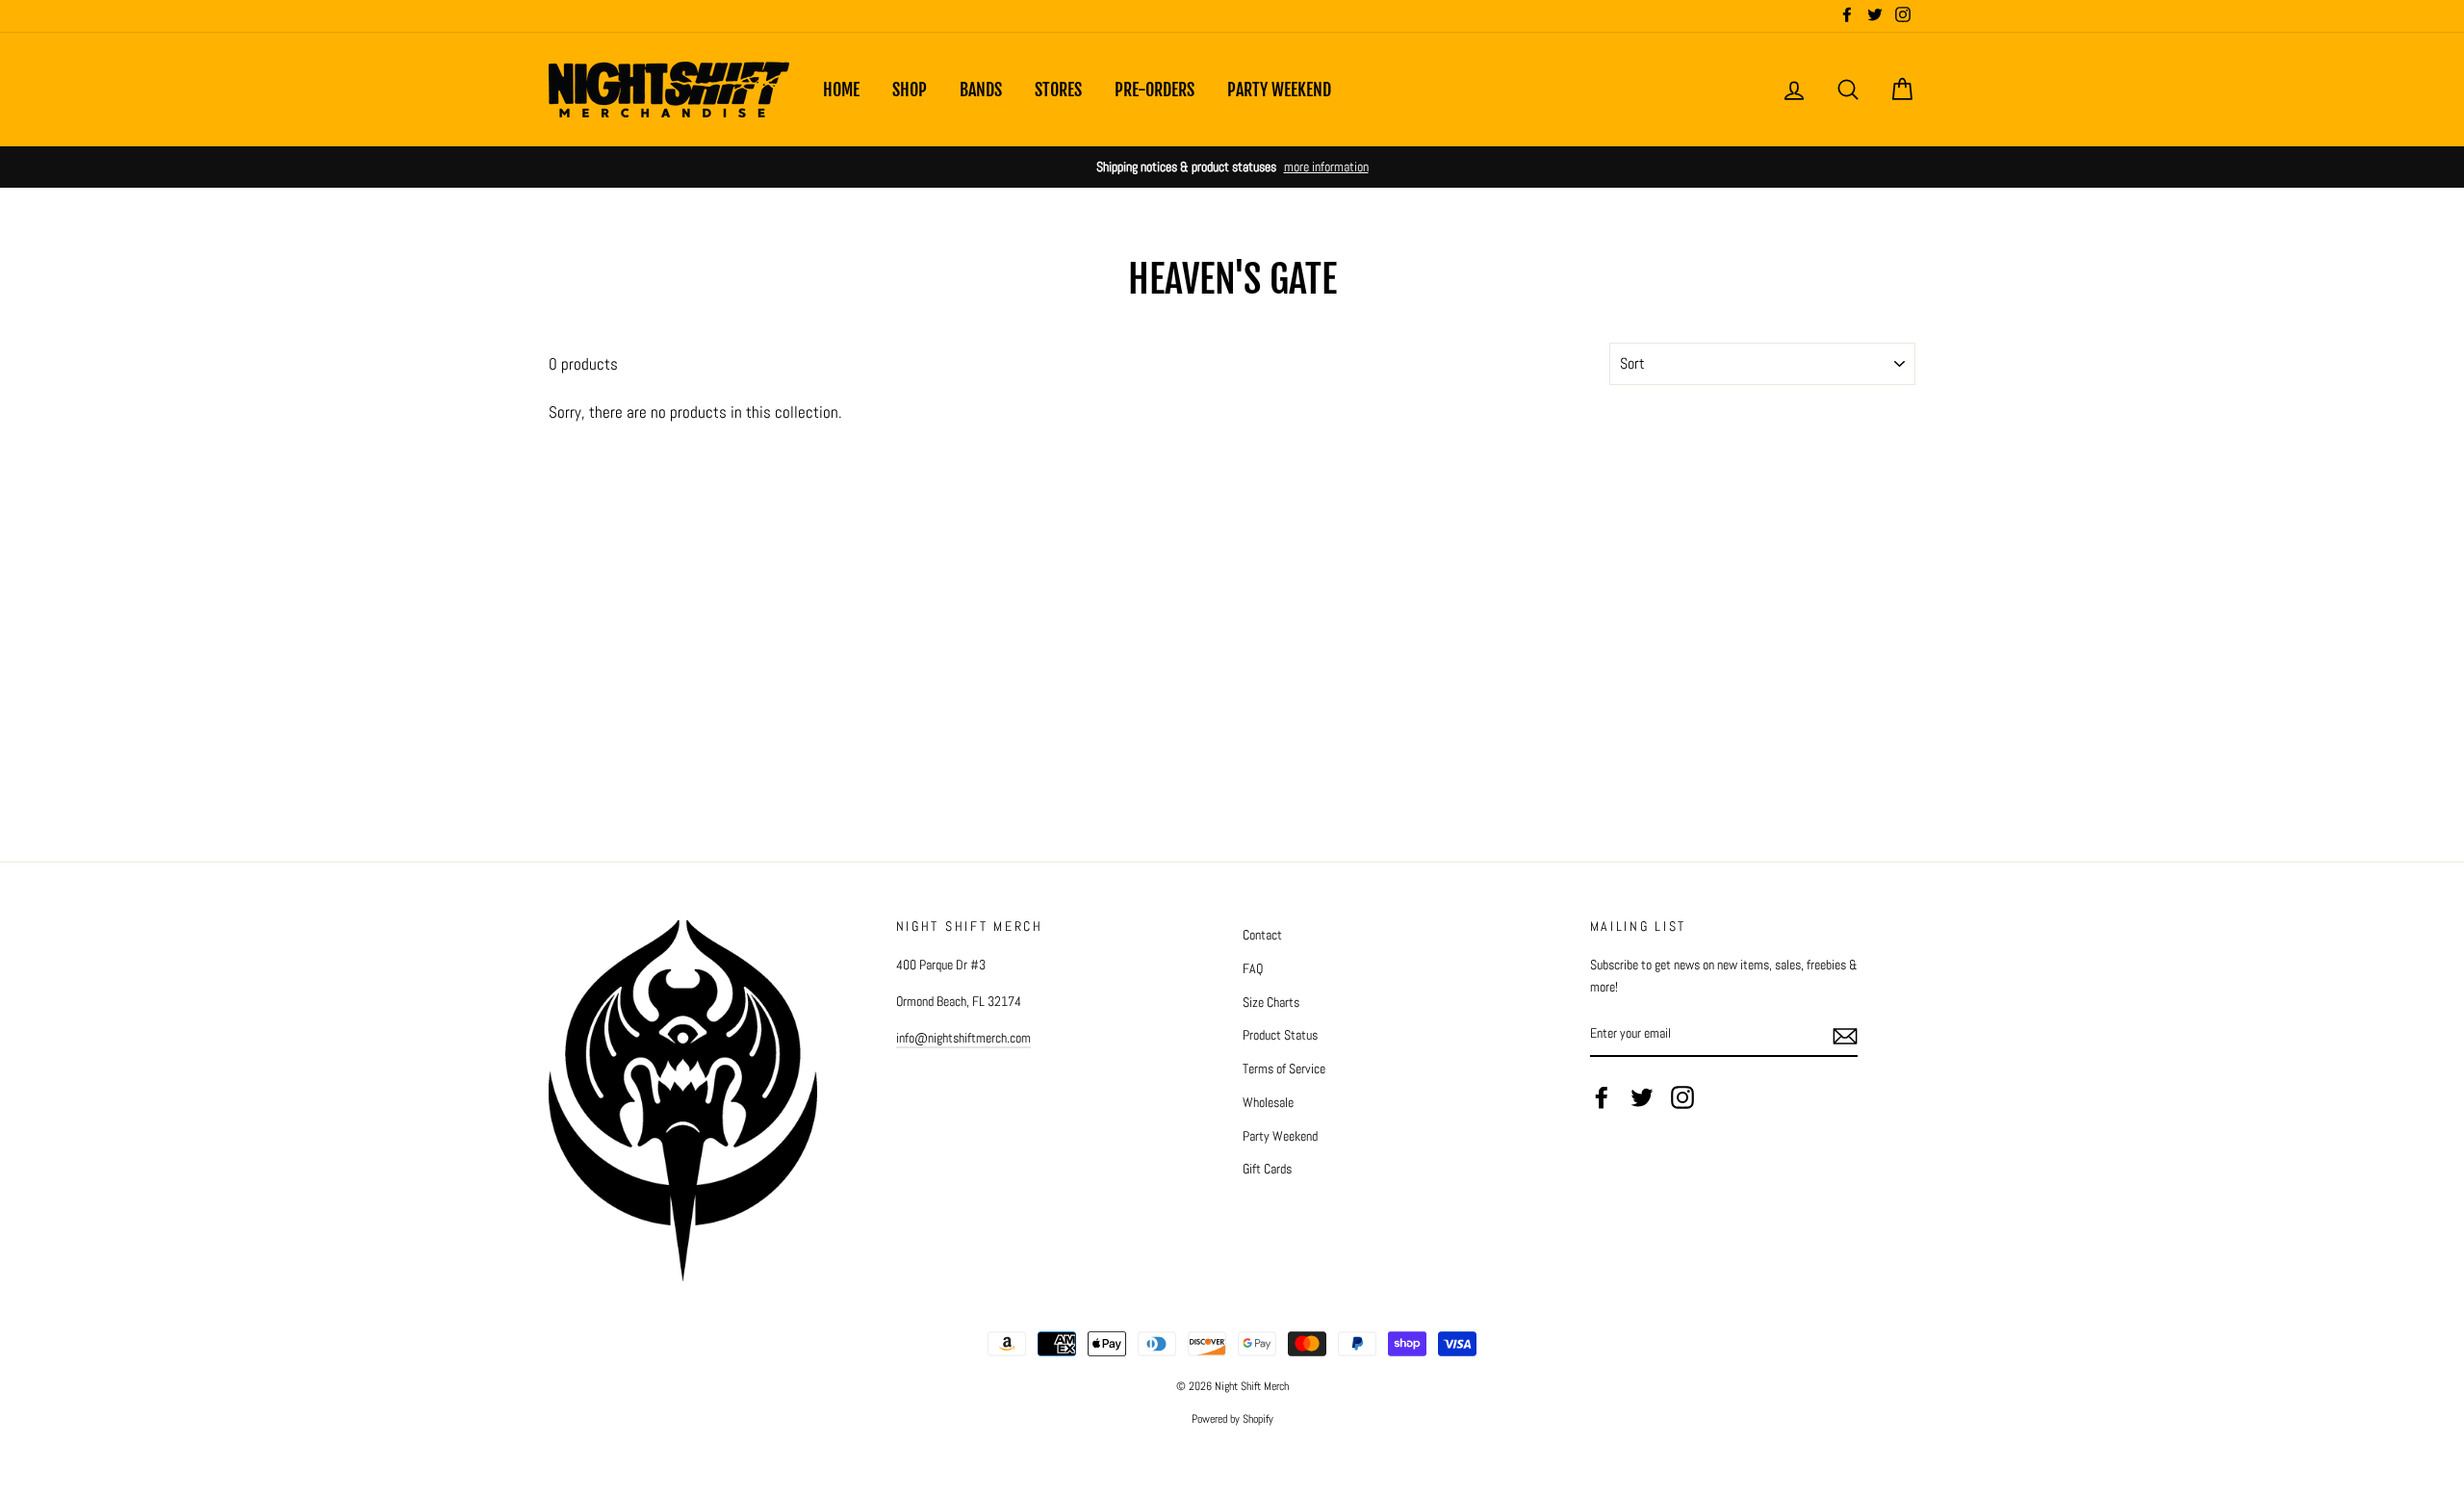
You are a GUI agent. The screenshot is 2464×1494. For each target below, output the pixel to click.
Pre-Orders (1155, 90)
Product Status (1280, 1035)
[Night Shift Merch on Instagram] (1682, 1097)
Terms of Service (1284, 1069)
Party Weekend (1279, 90)
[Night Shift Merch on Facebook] (1602, 1097)
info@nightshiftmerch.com (963, 1038)
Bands (981, 90)
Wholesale (1268, 1102)
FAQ (1253, 968)
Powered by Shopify (1232, 1419)
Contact (1262, 935)
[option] (1232, 167)
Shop (910, 90)
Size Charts (1271, 1002)
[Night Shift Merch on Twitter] (1642, 1097)
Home (841, 90)
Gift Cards (1267, 1169)
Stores (1058, 90)
